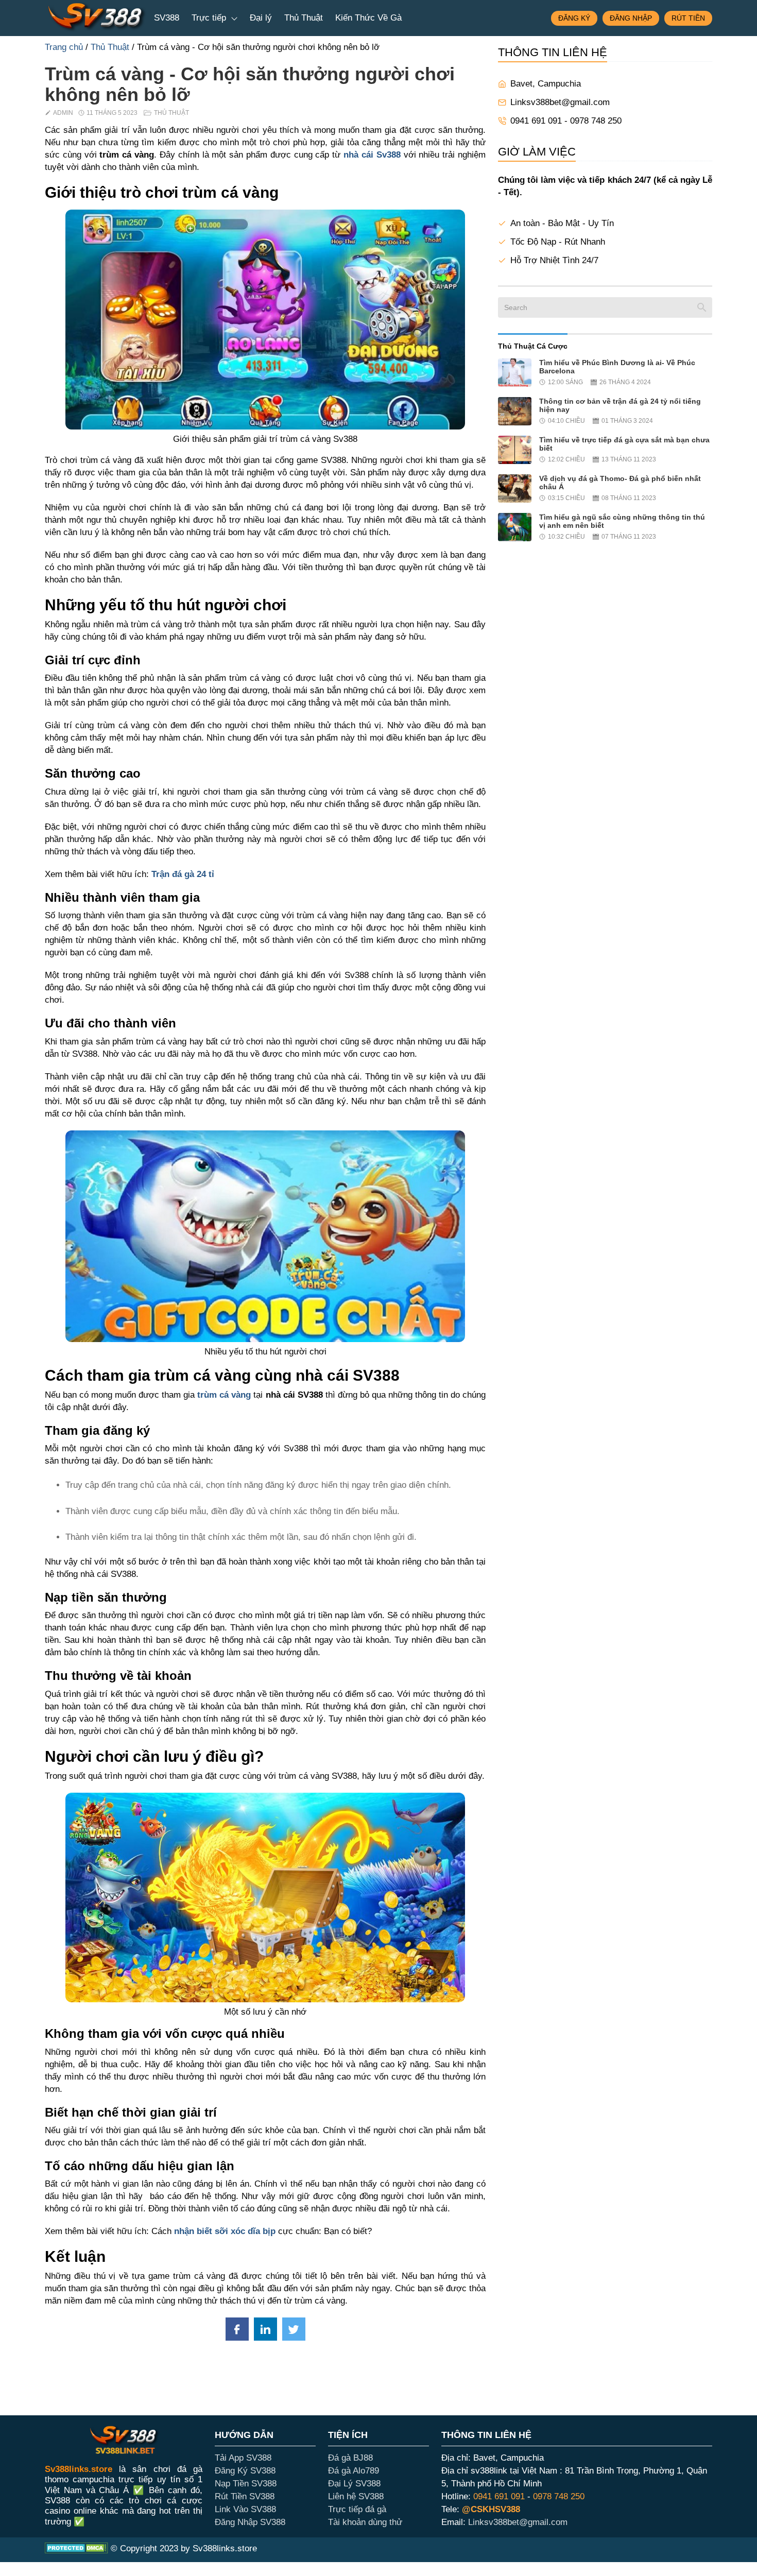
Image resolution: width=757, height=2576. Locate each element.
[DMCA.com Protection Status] (76, 2550)
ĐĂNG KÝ (574, 18)
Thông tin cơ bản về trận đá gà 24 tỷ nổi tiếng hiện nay (620, 405)
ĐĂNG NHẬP (631, 18)
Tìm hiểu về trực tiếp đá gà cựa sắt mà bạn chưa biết (624, 444)
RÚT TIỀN (688, 18)
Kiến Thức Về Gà (368, 18)
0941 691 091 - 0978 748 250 (567, 121)
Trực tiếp (210, 18)
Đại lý (261, 18)
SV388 (167, 18)
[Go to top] (23, 2553)
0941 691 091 (499, 2496)
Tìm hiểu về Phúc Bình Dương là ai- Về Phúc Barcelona (617, 367)
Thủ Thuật (304, 18)
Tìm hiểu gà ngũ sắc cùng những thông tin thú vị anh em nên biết (622, 521)
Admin (63, 113)
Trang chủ (64, 47)
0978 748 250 (559, 2496)
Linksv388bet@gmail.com (560, 102)
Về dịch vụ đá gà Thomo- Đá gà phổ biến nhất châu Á (620, 483)
